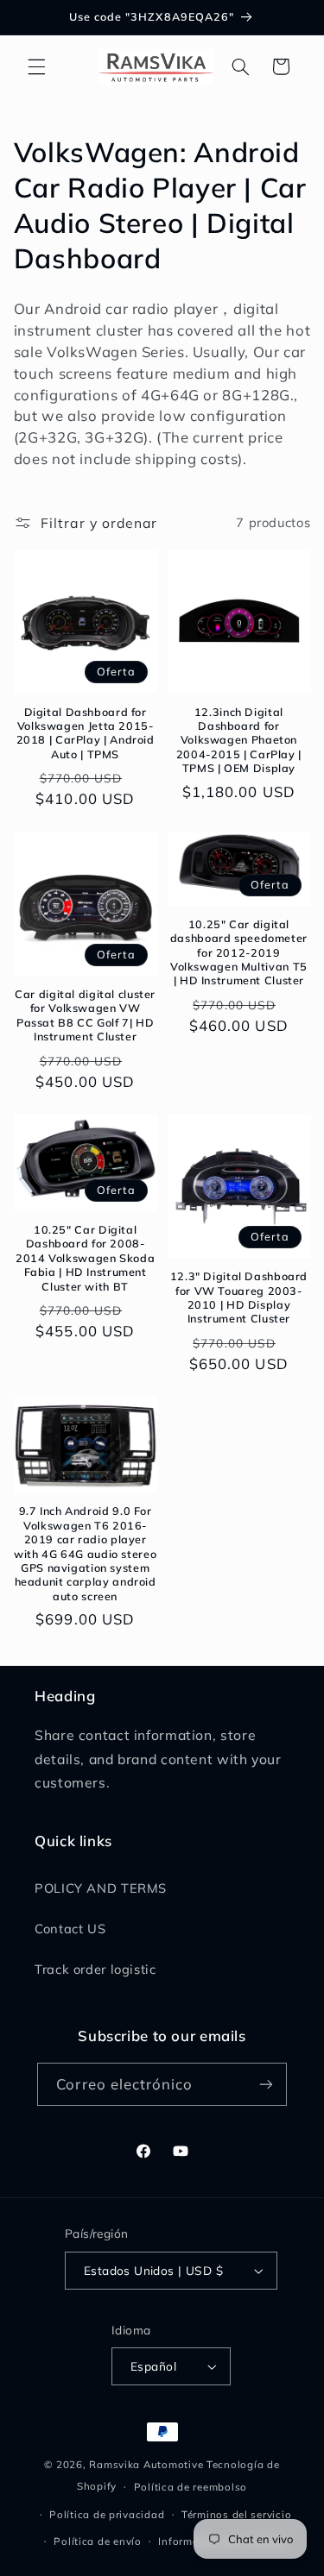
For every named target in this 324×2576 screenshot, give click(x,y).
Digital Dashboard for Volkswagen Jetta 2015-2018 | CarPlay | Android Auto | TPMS (86, 733)
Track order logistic (95, 1969)
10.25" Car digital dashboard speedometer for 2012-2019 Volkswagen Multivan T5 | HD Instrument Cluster (239, 952)
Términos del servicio (236, 2514)
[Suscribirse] (265, 2084)
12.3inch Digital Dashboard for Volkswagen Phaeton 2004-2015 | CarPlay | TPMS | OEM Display (239, 740)
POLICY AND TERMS (101, 1888)
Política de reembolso (191, 2487)
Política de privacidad (107, 2514)
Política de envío (98, 2541)
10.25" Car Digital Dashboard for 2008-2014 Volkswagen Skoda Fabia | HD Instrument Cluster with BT (85, 1257)
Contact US (70, 1929)
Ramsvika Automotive (146, 2464)
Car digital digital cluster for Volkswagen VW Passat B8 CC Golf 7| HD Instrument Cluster (85, 1015)
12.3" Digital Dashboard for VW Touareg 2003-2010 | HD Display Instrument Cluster (239, 1297)
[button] (36, 66)
